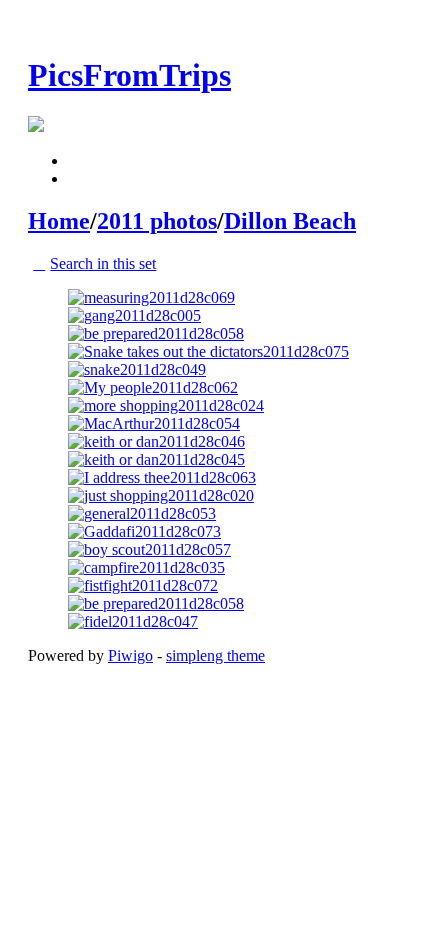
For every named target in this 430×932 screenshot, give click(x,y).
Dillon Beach (290, 221)
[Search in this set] (79, 160)
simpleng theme (215, 655)
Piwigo (130, 655)
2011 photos (157, 221)
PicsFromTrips (129, 75)
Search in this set (103, 263)
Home (59, 221)
